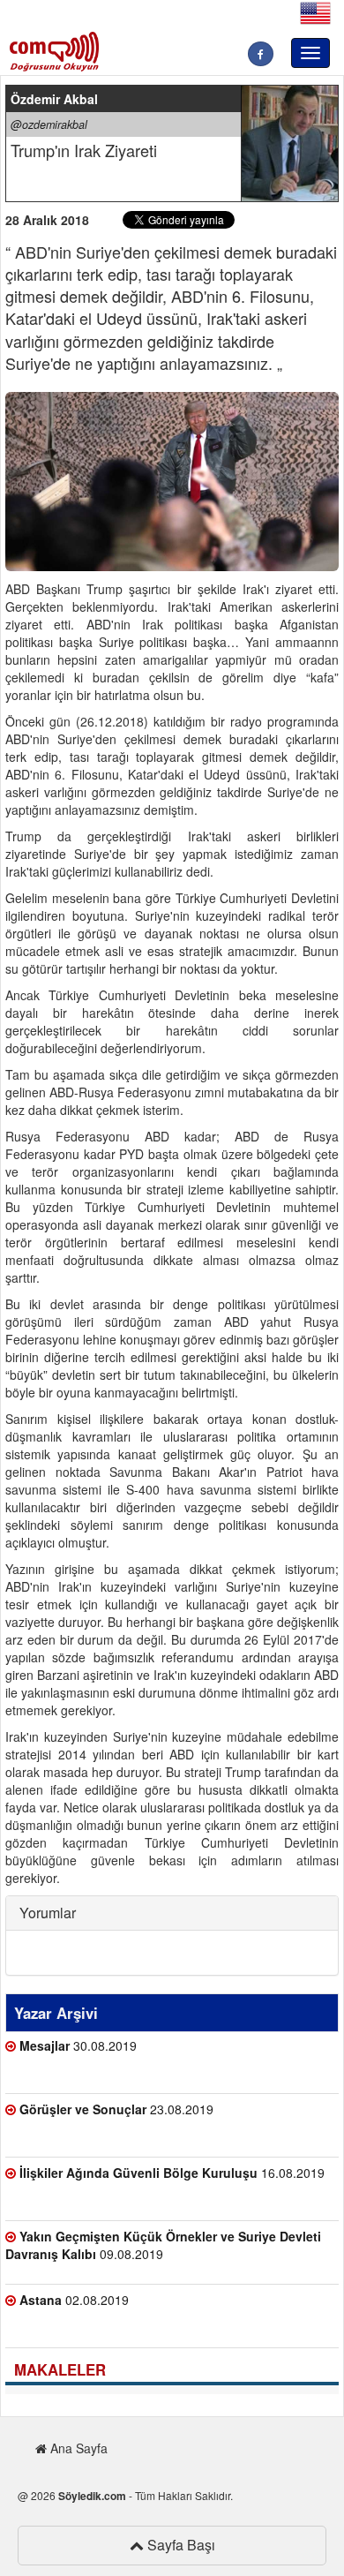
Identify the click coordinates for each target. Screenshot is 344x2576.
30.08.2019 (78, 2045)
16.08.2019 (172, 2173)
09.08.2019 (163, 2245)
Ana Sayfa (77, 2448)
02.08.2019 (74, 2300)
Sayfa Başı (179, 2545)
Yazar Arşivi (56, 2013)
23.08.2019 (116, 2109)
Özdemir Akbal (54, 99)
